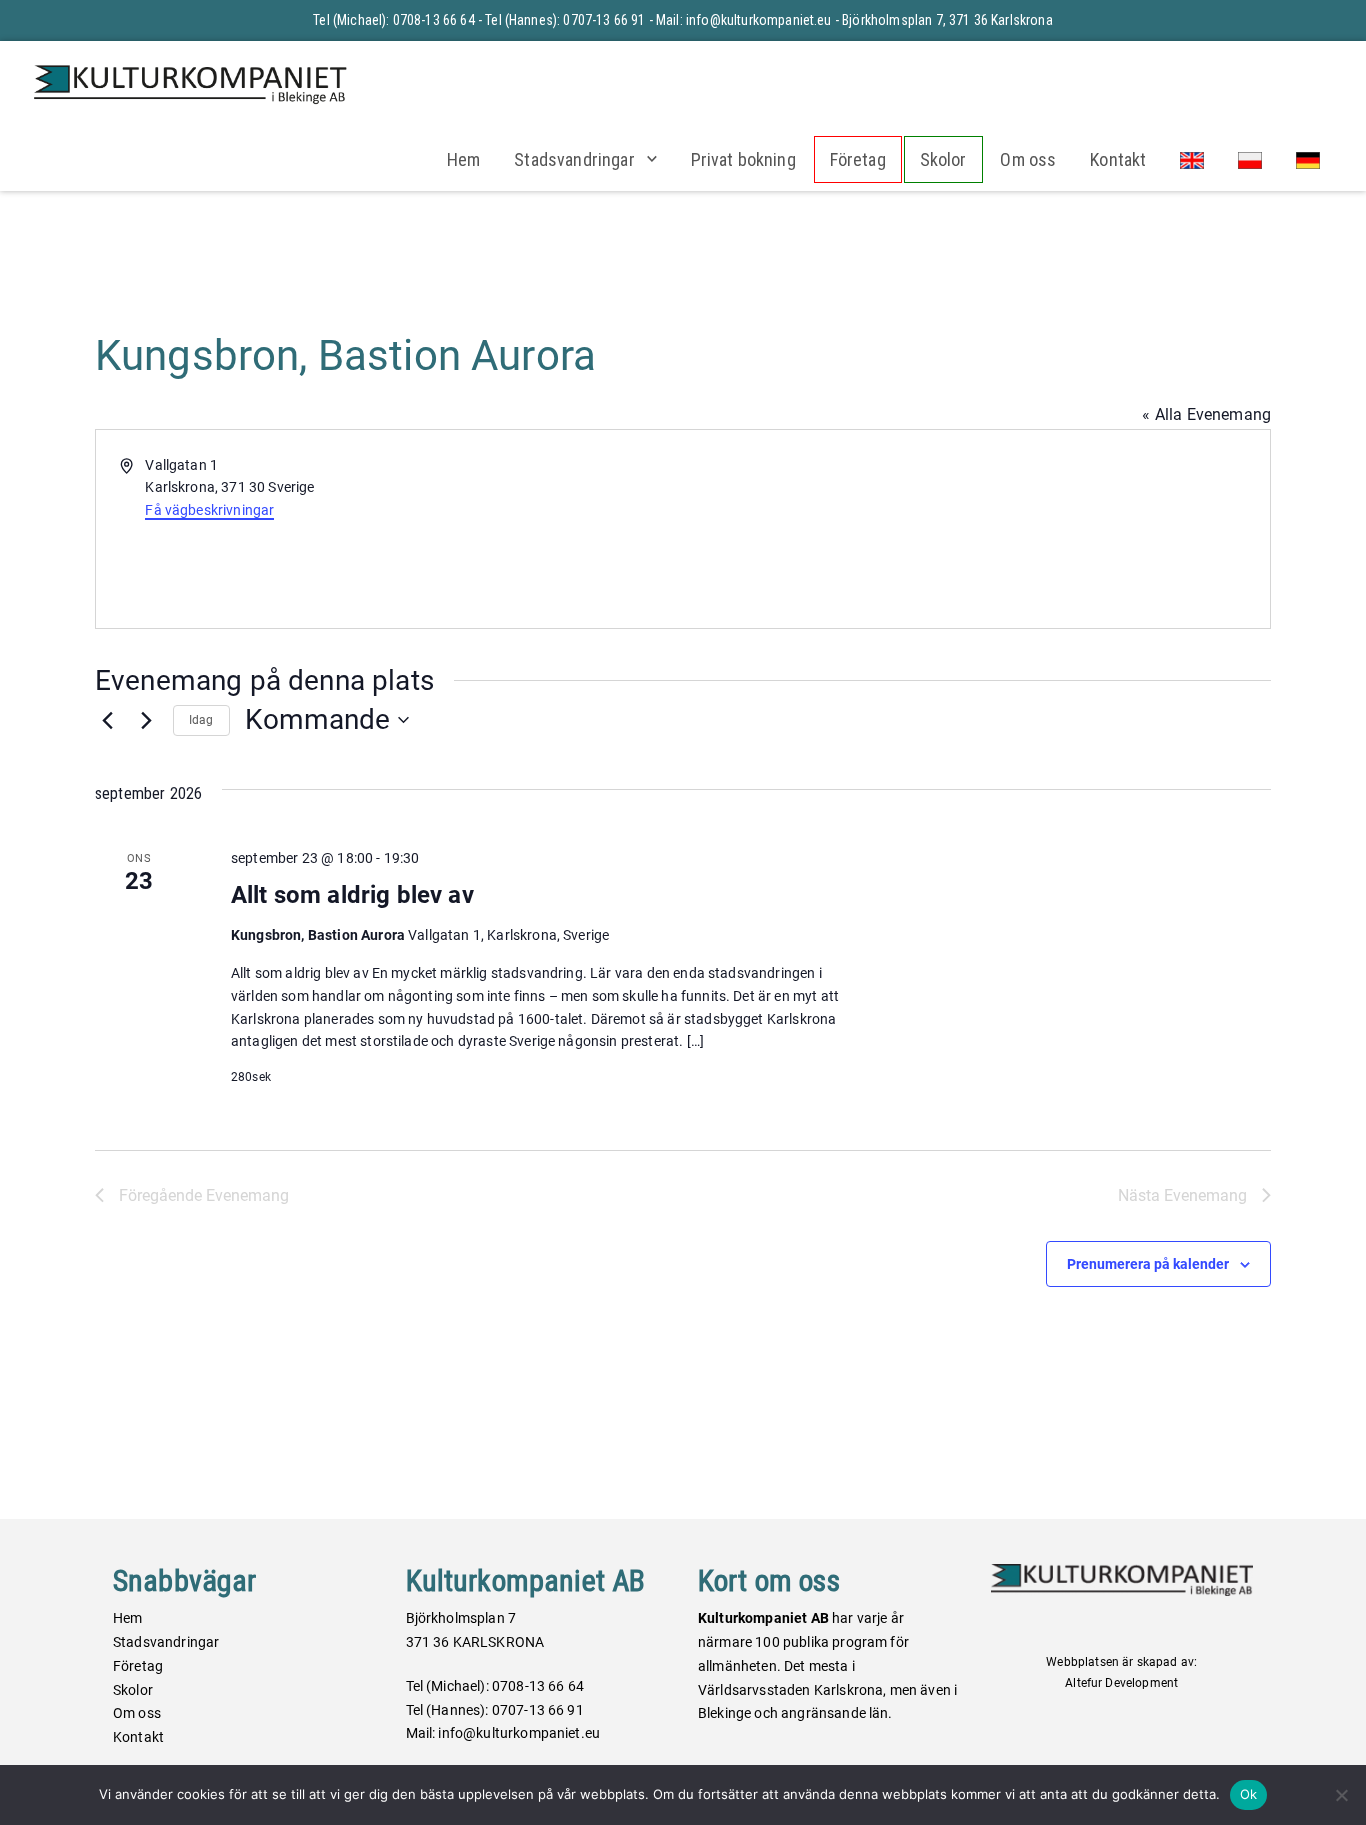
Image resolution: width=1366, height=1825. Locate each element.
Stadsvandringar (574, 159)
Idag (201, 720)
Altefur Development (1121, 1683)
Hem (463, 159)
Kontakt (1118, 159)
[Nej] (1341, 1795)
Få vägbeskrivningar (209, 510)
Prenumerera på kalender (1148, 1264)
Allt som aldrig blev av (352, 895)
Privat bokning (743, 159)
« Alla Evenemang (1206, 414)
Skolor (943, 159)
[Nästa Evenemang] (146, 720)
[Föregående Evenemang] (107, 720)
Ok (1249, 1794)
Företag (858, 159)
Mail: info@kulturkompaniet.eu (744, 20)
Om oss (1028, 159)
